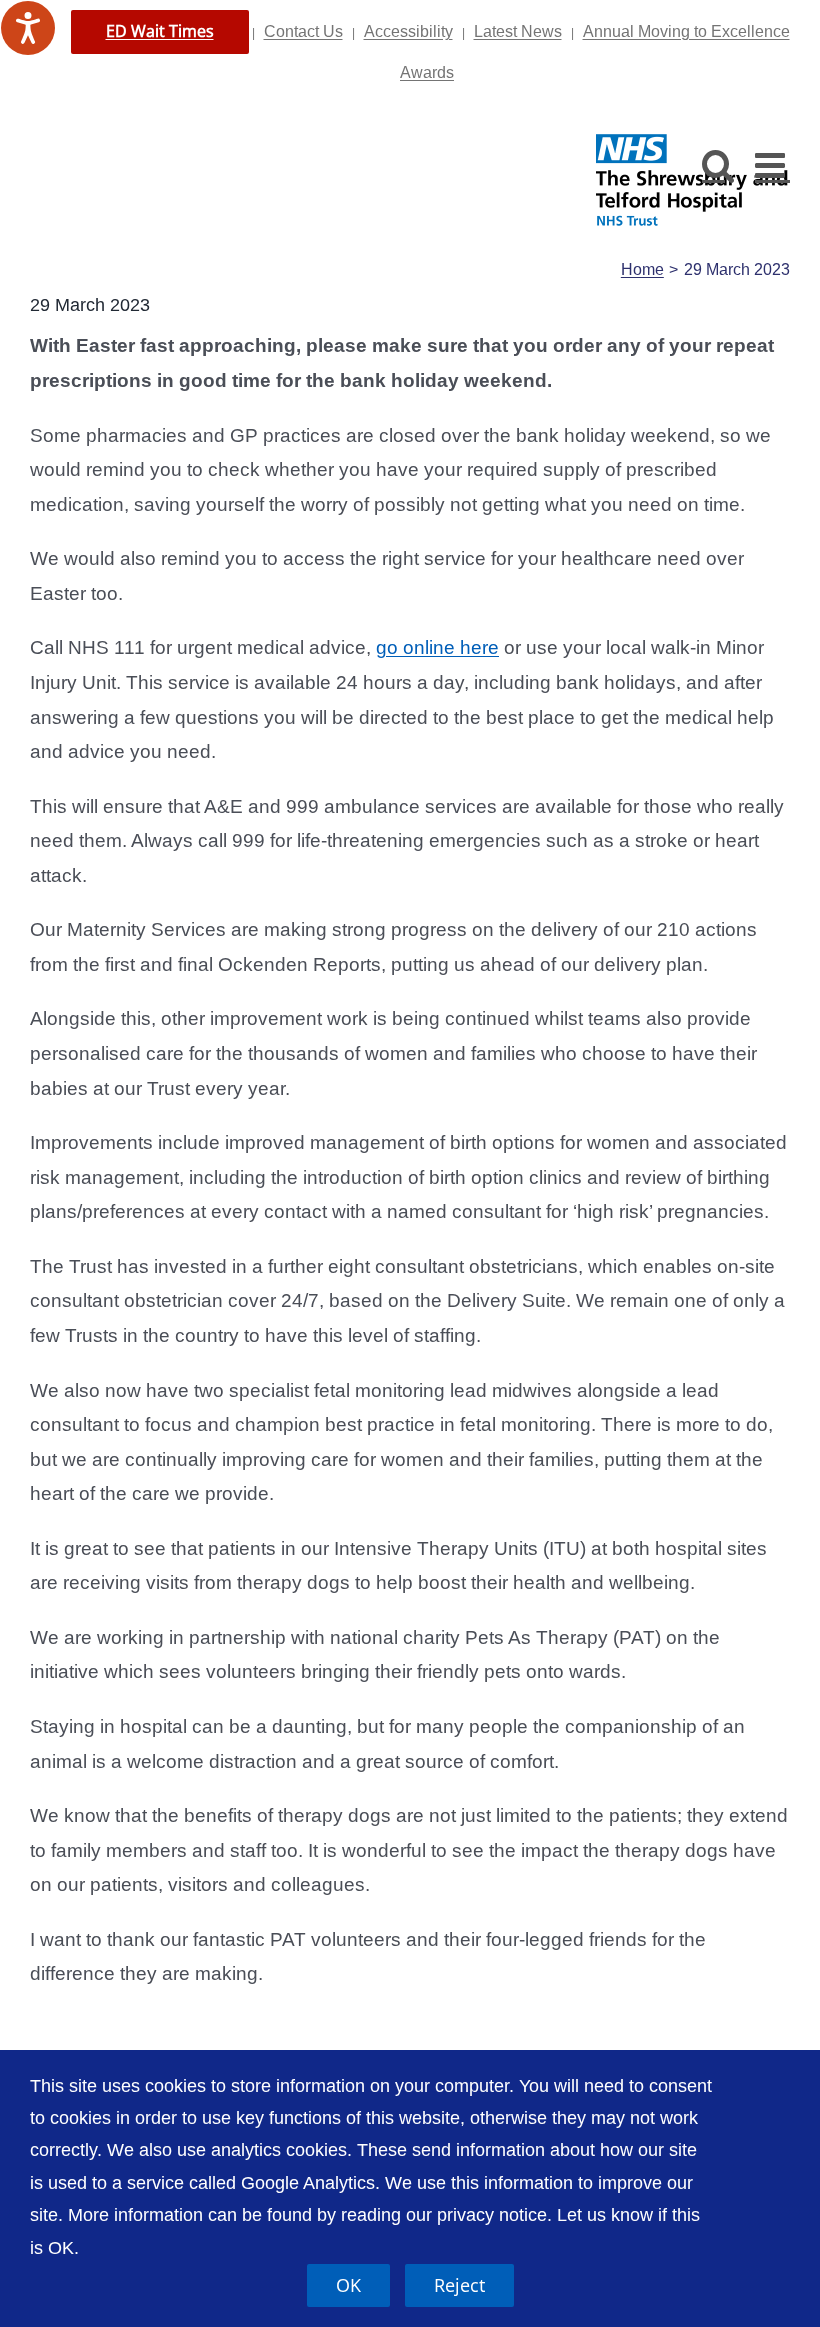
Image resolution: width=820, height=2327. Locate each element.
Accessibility (408, 31)
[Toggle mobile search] (718, 164)
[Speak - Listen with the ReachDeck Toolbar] (28, 28)
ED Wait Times (160, 31)
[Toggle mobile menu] (772, 164)
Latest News (518, 31)
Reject (459, 2285)
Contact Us (303, 31)
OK (348, 2285)
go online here (437, 647)
